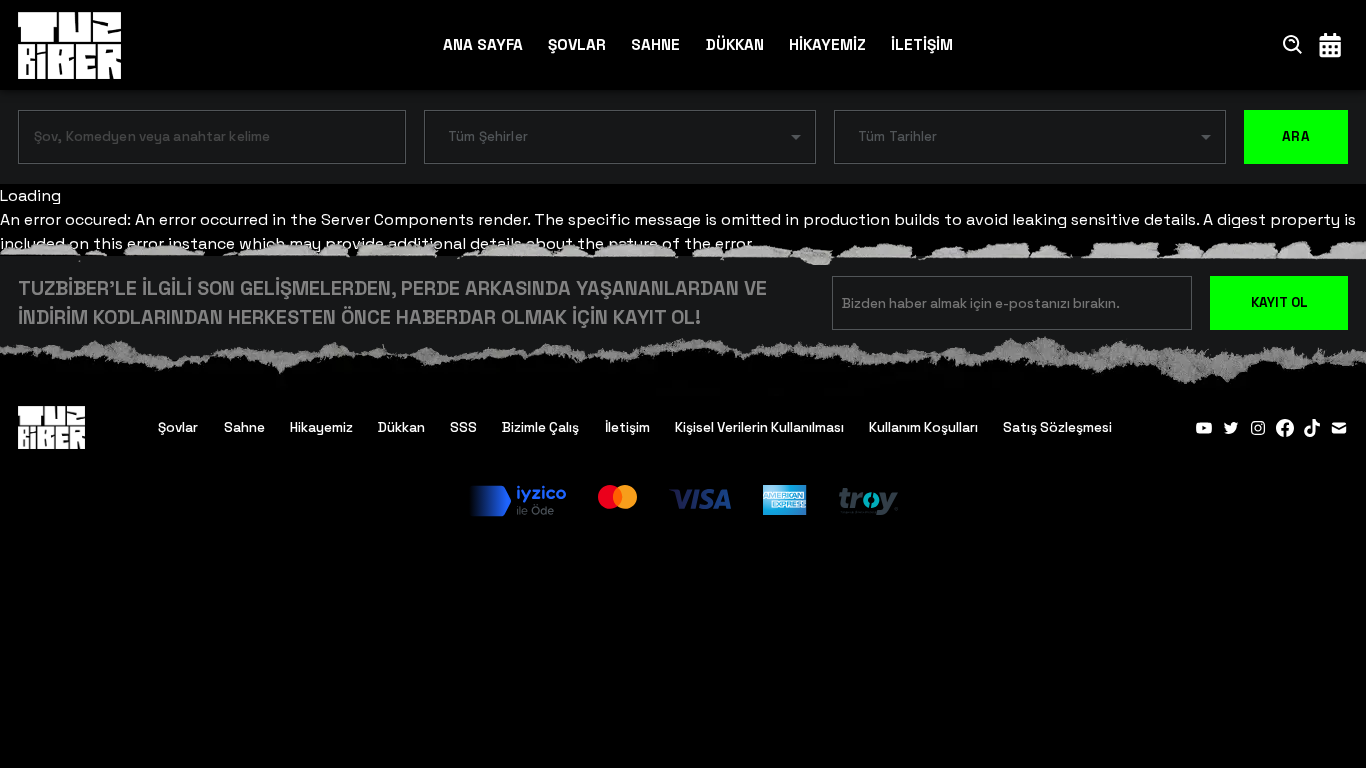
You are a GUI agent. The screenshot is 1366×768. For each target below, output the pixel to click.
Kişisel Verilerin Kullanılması (759, 427)
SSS (463, 427)
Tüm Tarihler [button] (898, 136)
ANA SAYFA (483, 44)
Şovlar (178, 427)
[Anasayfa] (69, 45)
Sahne (244, 427)
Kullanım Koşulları (923, 427)
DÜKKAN (735, 44)
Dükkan (401, 427)
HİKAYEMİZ (827, 44)
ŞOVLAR (577, 44)
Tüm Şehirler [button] (488, 136)
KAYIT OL (1279, 302)
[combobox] (197, 141)
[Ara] (1293, 44)
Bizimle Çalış (540, 427)
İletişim (627, 427)
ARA (1296, 136)
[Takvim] (1330, 44)
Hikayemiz (321, 427)
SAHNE (655, 44)
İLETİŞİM (922, 44)
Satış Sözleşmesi (1057, 427)
